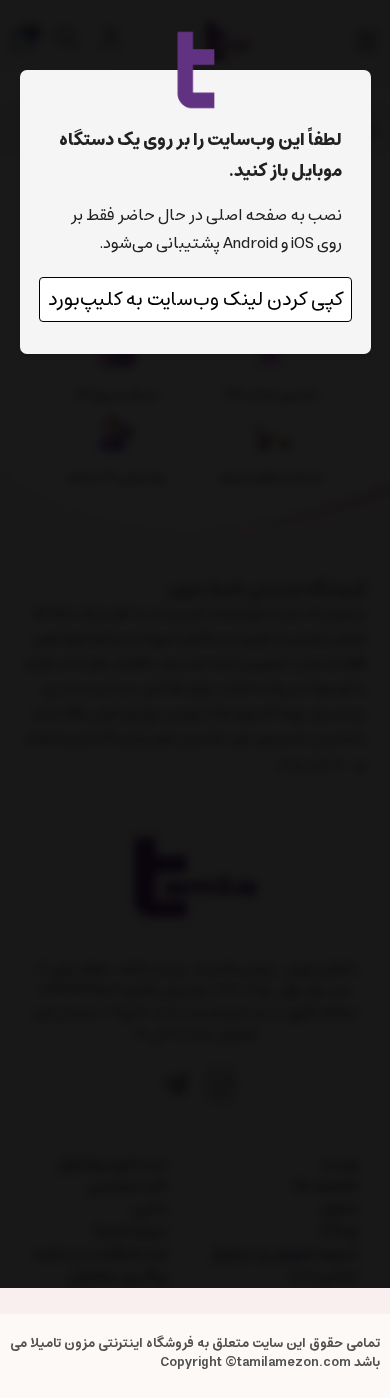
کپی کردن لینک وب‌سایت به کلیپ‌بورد (195, 299)
